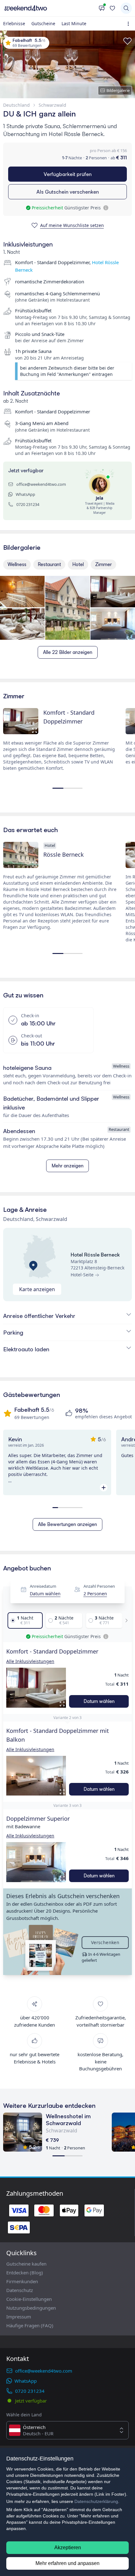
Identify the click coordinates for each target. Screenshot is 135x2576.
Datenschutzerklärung (96, 2501)
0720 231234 (28, 504)
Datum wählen (45, 1594)
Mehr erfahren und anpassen (67, 2563)
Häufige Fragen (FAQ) (30, 2325)
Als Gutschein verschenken (68, 192)
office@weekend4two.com (41, 484)
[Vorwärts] (125, 1620)
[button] (36, 1688)
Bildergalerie (118, 90)
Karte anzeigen (37, 1289)
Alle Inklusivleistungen (30, 1661)
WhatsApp (25, 494)
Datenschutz (20, 2290)
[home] (49, 8)
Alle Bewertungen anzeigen (67, 1524)
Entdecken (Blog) (25, 2272)
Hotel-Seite (82, 1275)
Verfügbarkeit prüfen (68, 174)
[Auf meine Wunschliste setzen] (127, 41)
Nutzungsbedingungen (31, 2308)
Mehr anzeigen (67, 1166)
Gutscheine (43, 23)
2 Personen (95, 1594)
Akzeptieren (68, 2548)
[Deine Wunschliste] (112, 8)
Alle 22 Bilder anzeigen (68, 652)
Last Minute (74, 23)
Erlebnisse (14, 23)
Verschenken (105, 1942)
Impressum (19, 2317)
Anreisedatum (43, 1586)
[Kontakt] (102, 8)
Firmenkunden (22, 2281)
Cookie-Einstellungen (29, 2299)
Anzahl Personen (99, 1586)
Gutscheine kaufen (26, 2264)
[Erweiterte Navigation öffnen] (130, 24)
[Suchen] (126, 8)
